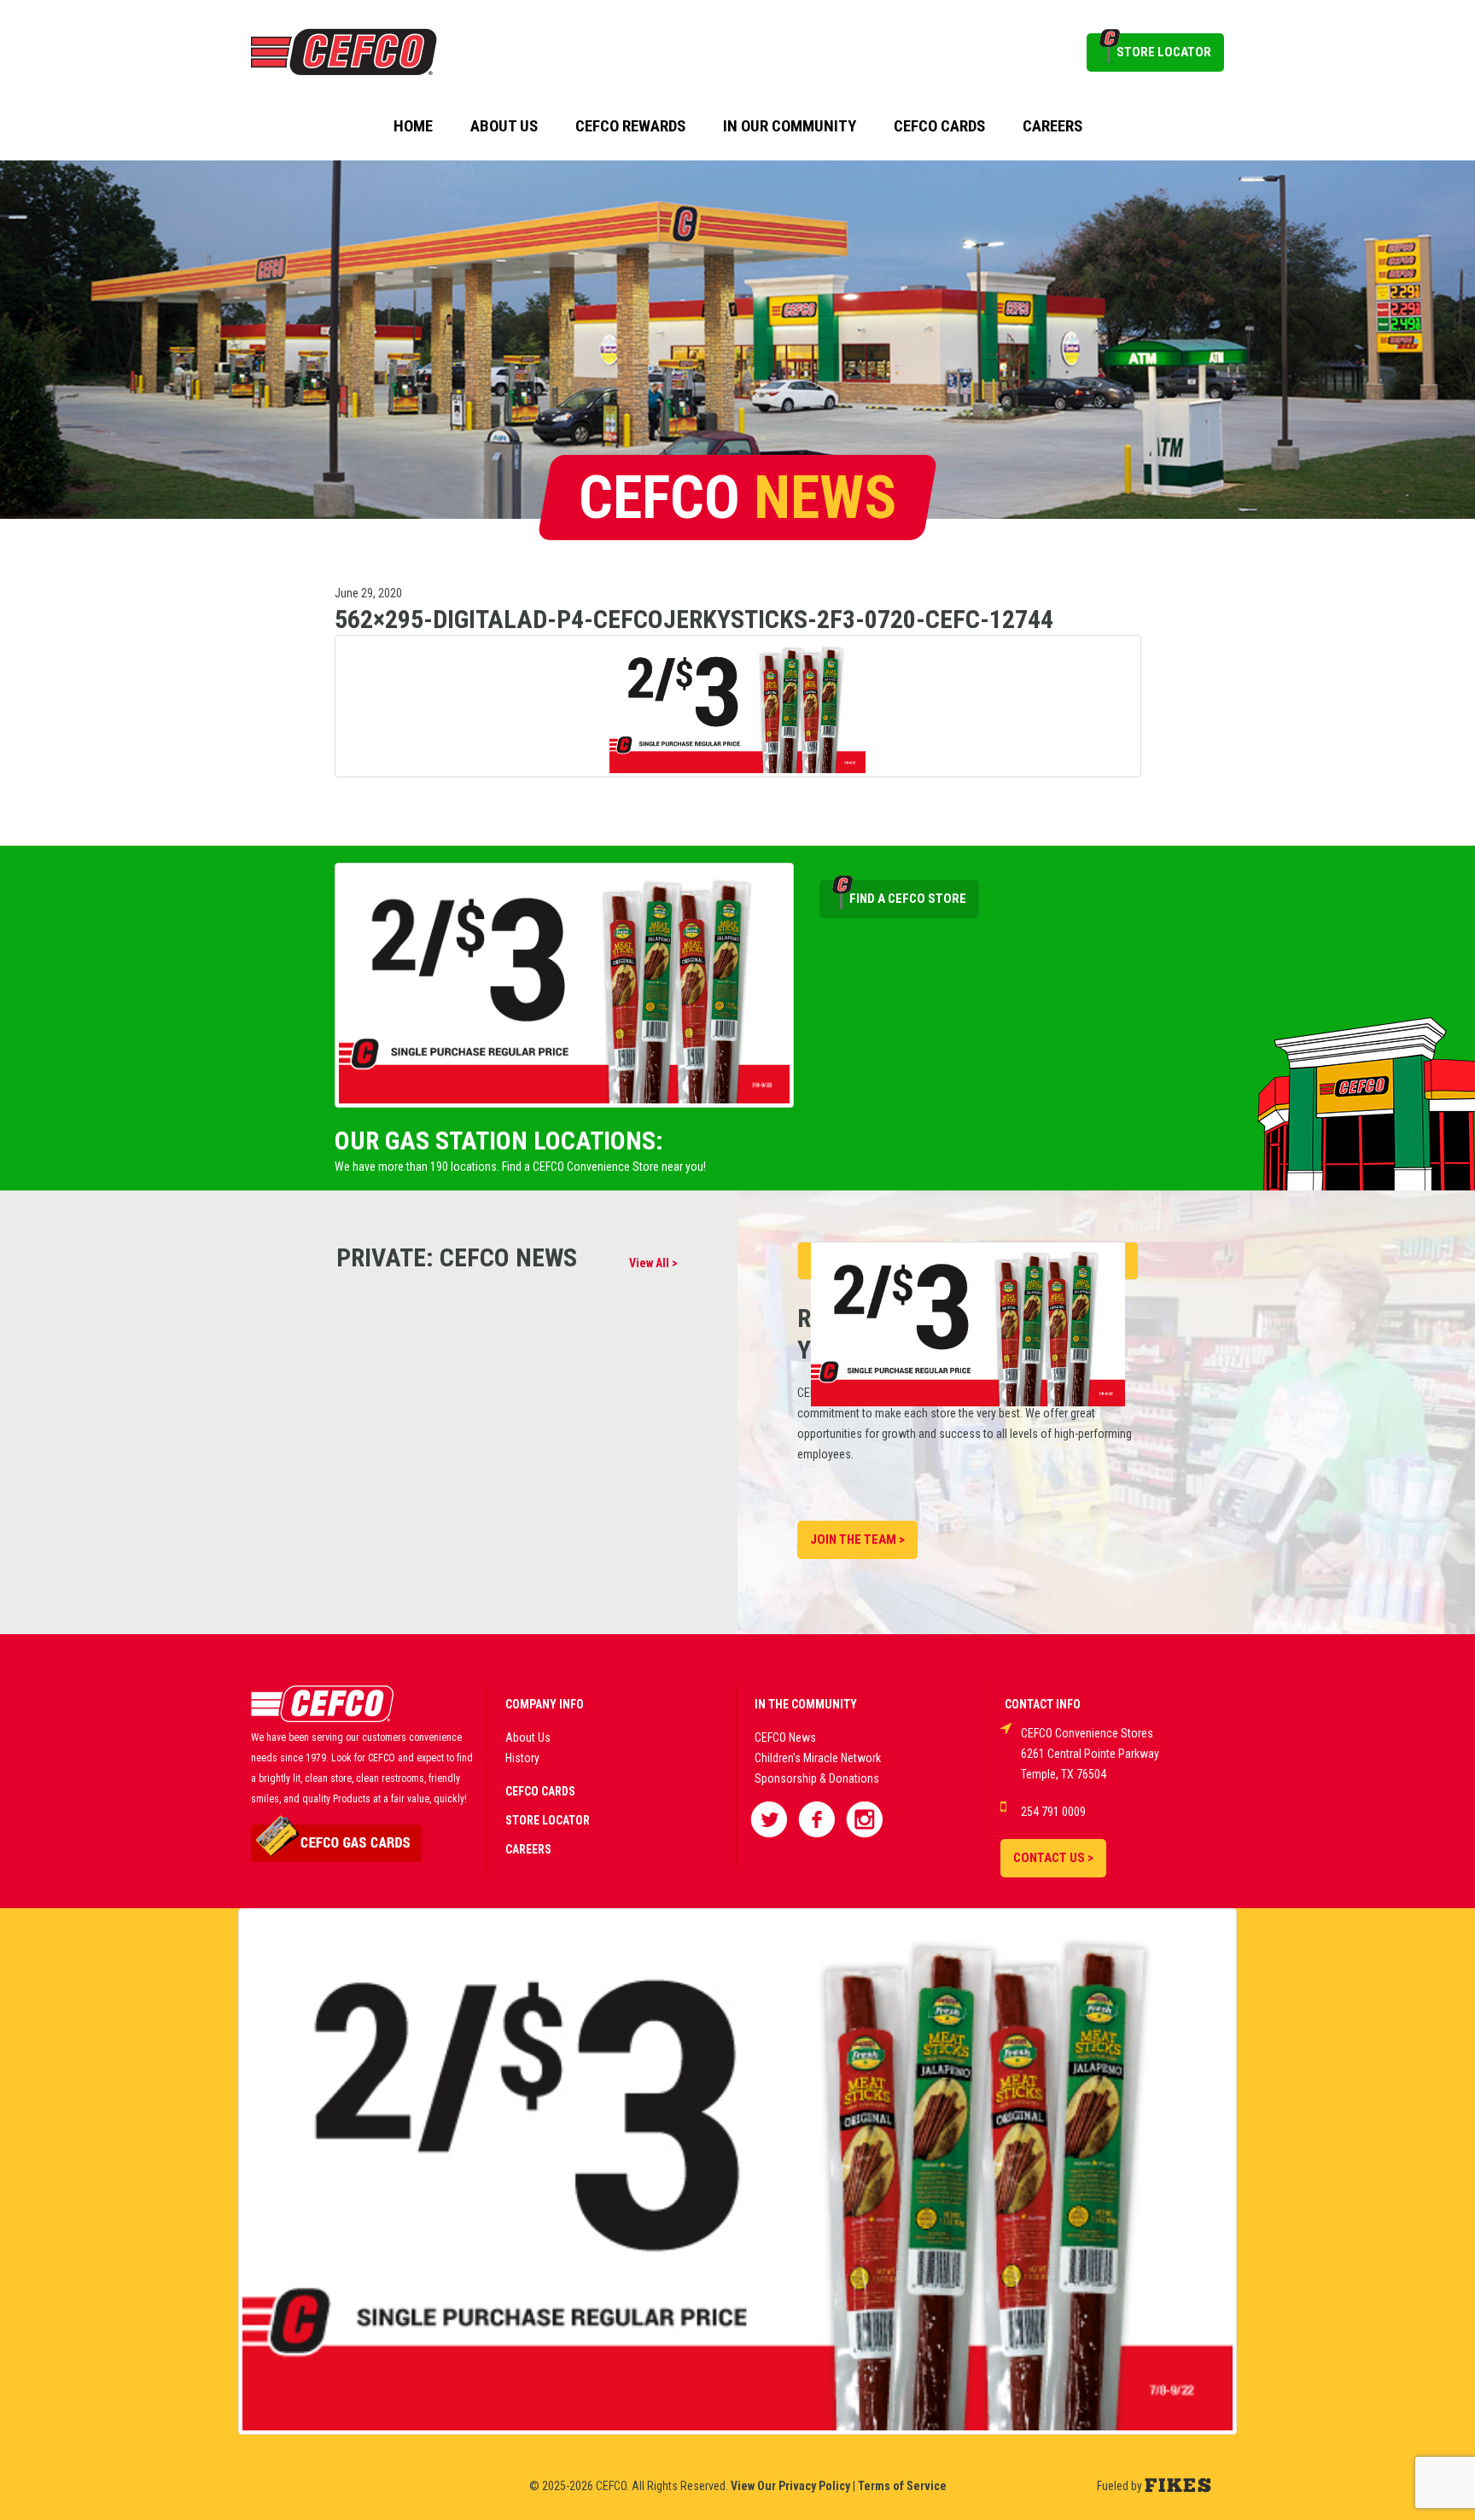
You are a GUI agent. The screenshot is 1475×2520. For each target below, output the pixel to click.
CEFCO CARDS (540, 1791)
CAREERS (528, 1849)
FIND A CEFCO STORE (908, 899)
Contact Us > (1053, 1858)
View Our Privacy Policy (790, 2486)
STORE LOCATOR (1164, 52)
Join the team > (857, 1539)
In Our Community (790, 126)
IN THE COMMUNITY (806, 1704)
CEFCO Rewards (630, 126)
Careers (1052, 126)
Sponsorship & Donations (817, 1778)
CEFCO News (785, 1737)
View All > (653, 1263)
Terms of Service (902, 2486)
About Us (504, 126)
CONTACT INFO (1043, 1704)
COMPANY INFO (545, 1704)
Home (413, 126)
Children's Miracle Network (818, 1758)
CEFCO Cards (939, 126)
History (522, 1758)
